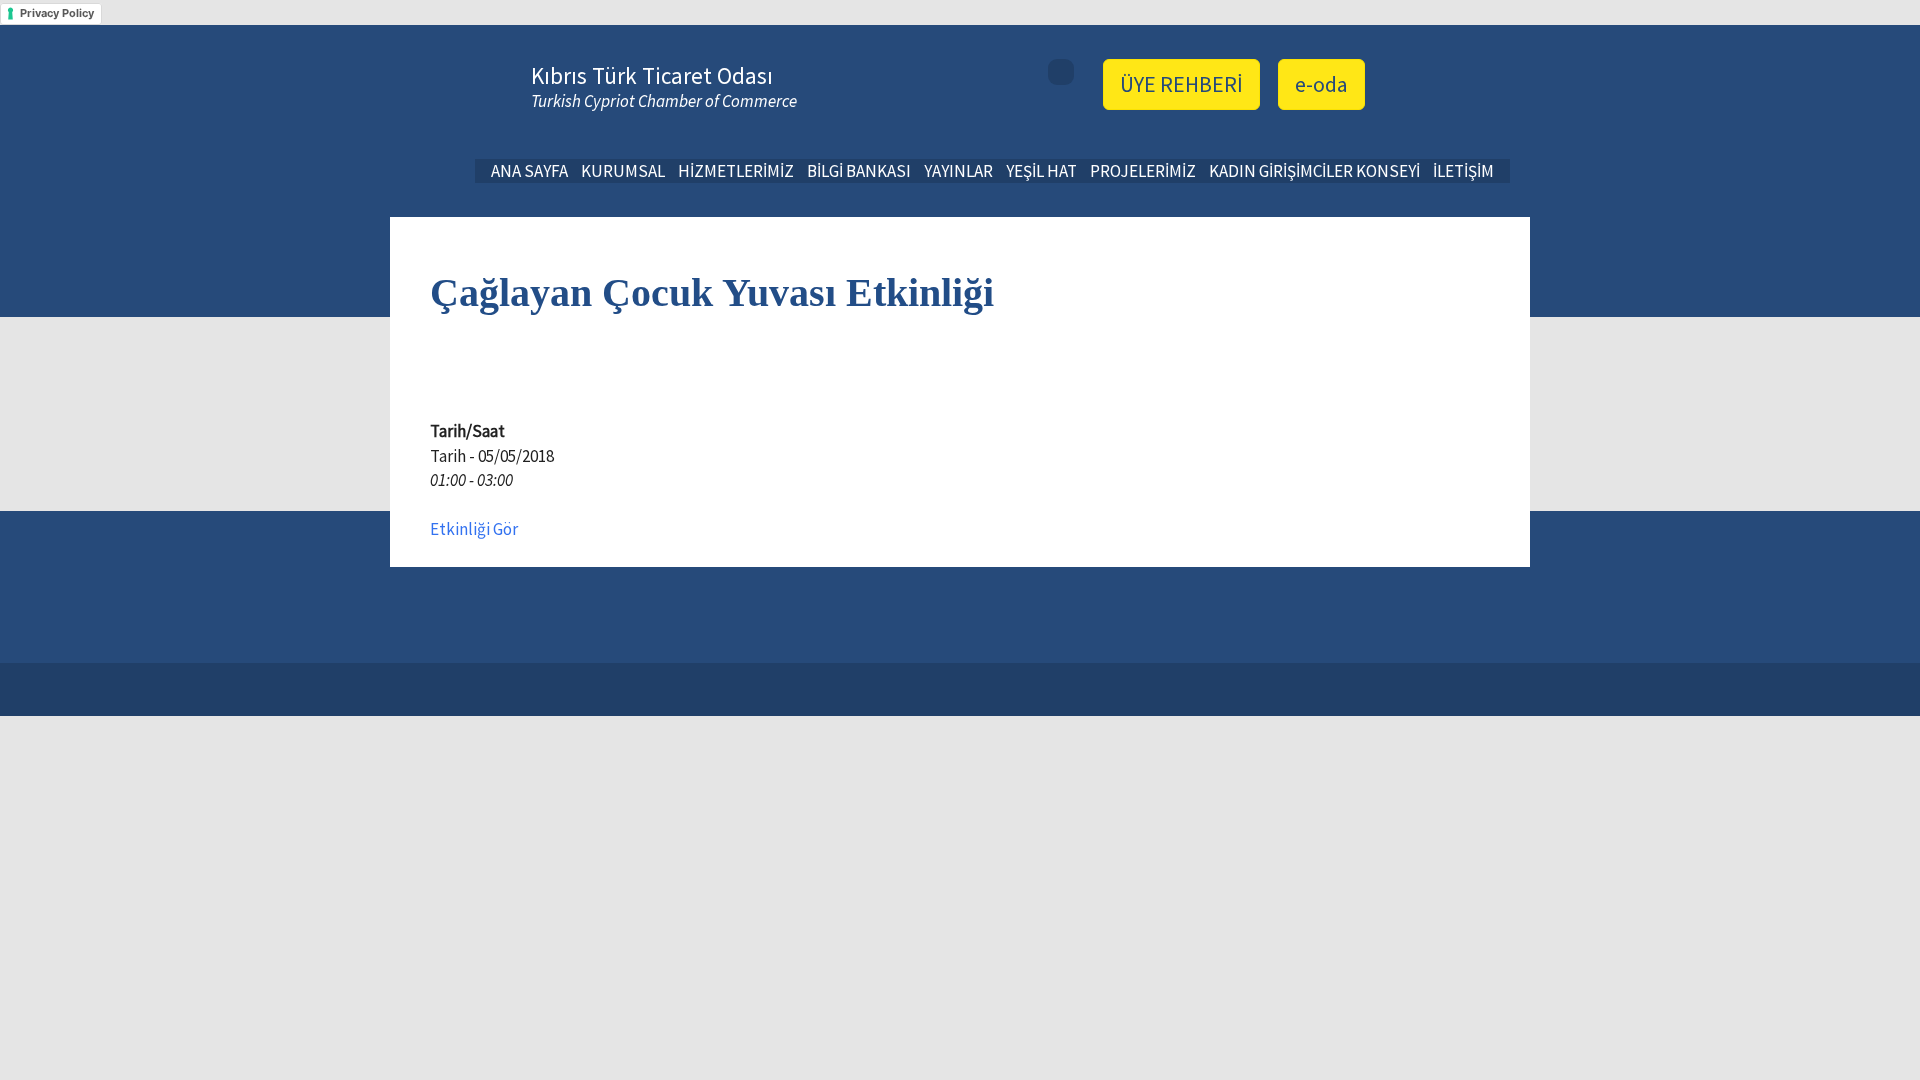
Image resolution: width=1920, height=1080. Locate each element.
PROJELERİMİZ (1143, 171)
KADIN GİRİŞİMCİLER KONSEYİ (1314, 171)
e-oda (1321, 84)
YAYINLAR (958, 171)
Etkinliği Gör (474, 529)
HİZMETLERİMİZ (736, 171)
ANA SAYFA (529, 171)
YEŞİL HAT (1041, 171)
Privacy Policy (57, 13)
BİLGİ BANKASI (859, 171)
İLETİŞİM (1463, 171)
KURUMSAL (623, 171)
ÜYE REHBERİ (1181, 84)
